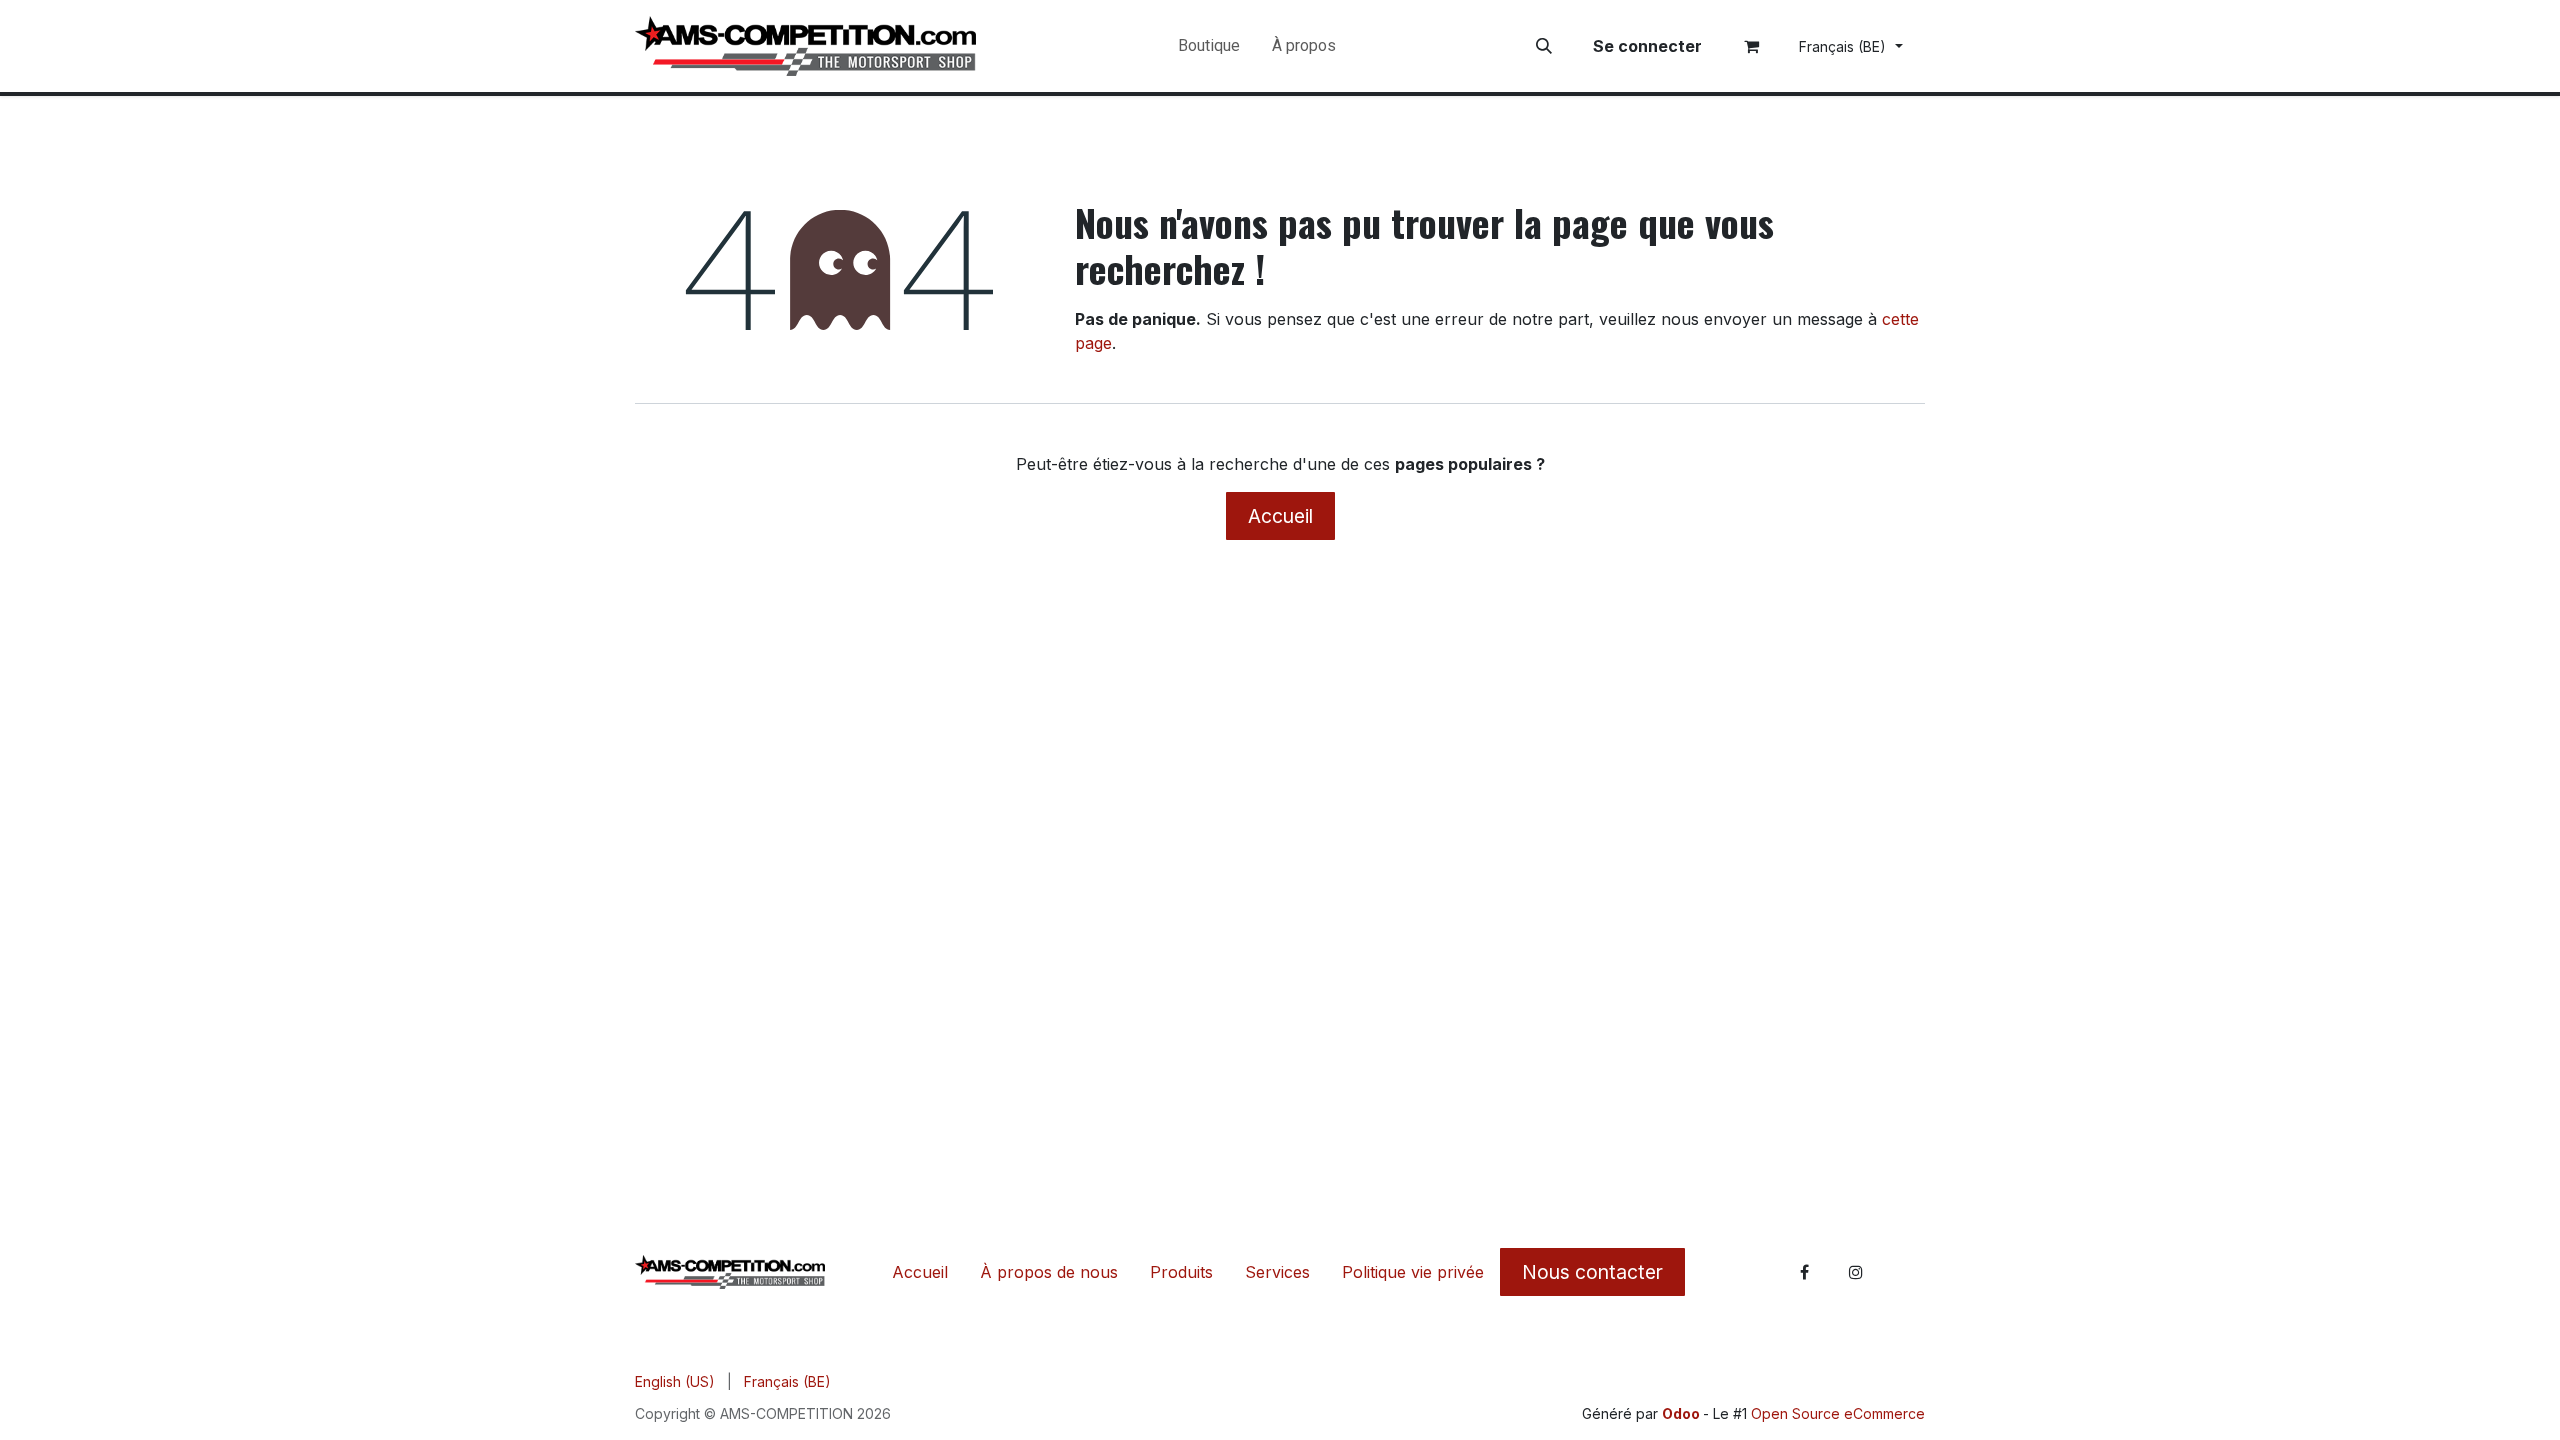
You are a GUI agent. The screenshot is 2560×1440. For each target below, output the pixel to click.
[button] (1544, 46)
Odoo (1682, 1413)
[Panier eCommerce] (1752, 46)
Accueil (1280, 516)
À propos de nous (1049, 1272)
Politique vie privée (1413, 1272)
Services (1277, 1272)
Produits (1181, 1272)
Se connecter (1647, 46)
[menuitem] (1209, 46)
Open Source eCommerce (1838, 1413)
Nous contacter (1592, 1272)
